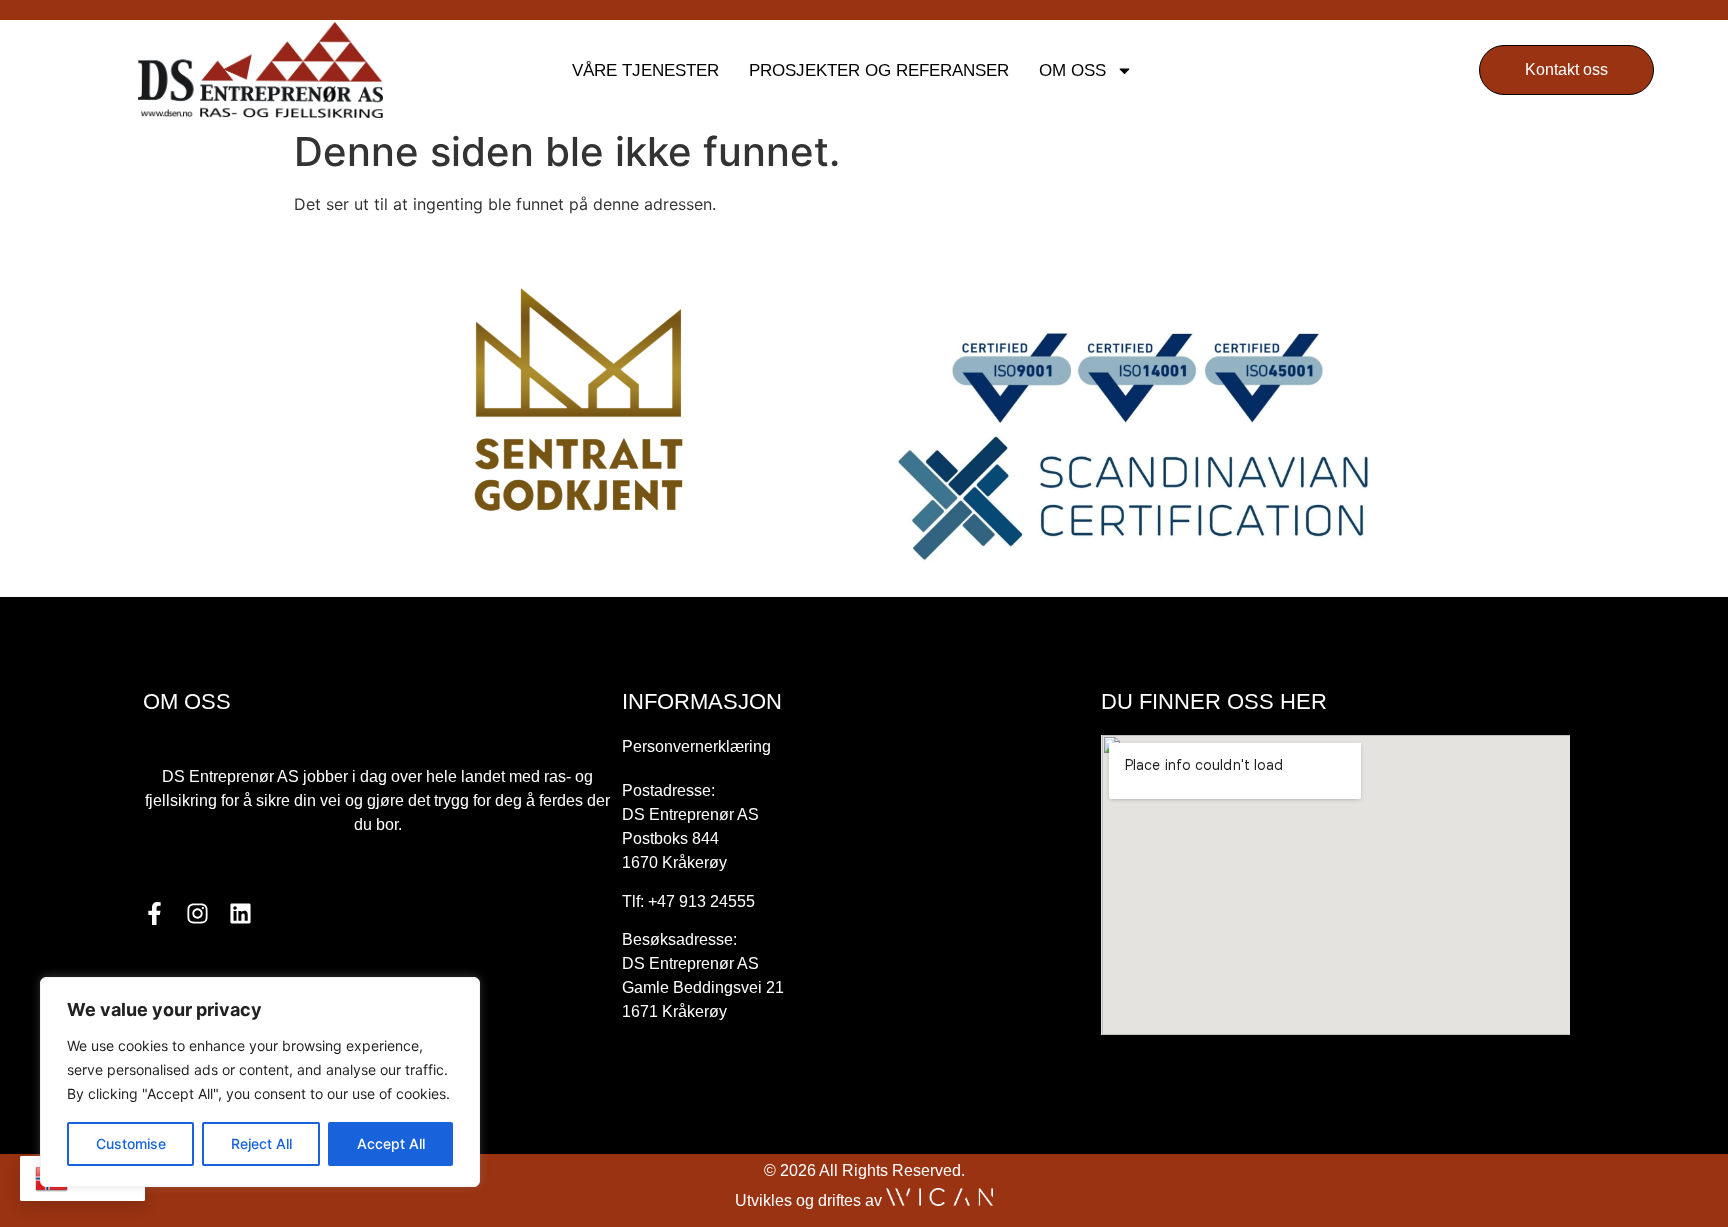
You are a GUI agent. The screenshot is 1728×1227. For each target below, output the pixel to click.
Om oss (1072, 70)
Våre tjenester (645, 70)
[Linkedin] (240, 913)
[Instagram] (197, 913)
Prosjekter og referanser (879, 70)
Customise (131, 1143)
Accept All (391, 1143)
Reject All (261, 1143)
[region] (260, 1082)
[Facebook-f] (154, 913)
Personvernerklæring (696, 746)
